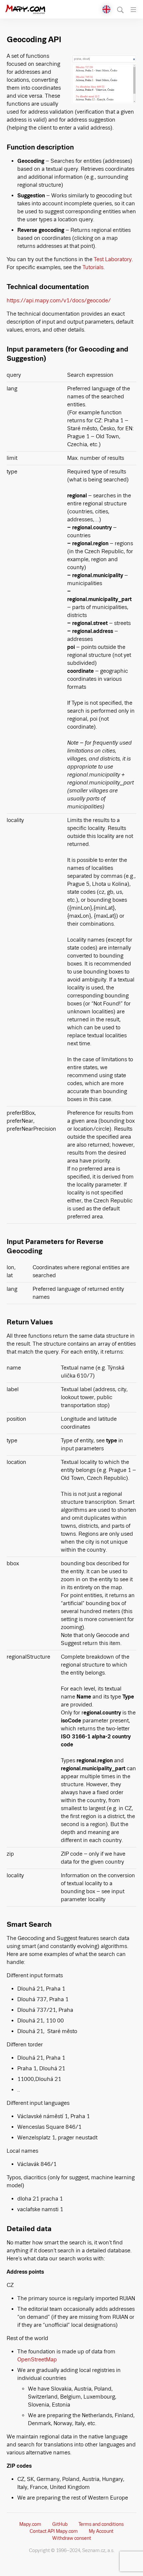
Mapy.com (30, 2524)
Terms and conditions (101, 2524)
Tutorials (93, 267)
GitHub (60, 2524)
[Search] (121, 10)
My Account (101, 2531)
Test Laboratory (113, 259)
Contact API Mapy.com (54, 2531)
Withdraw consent (72, 2538)
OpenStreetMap (37, 2360)
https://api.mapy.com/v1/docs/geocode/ (59, 301)
